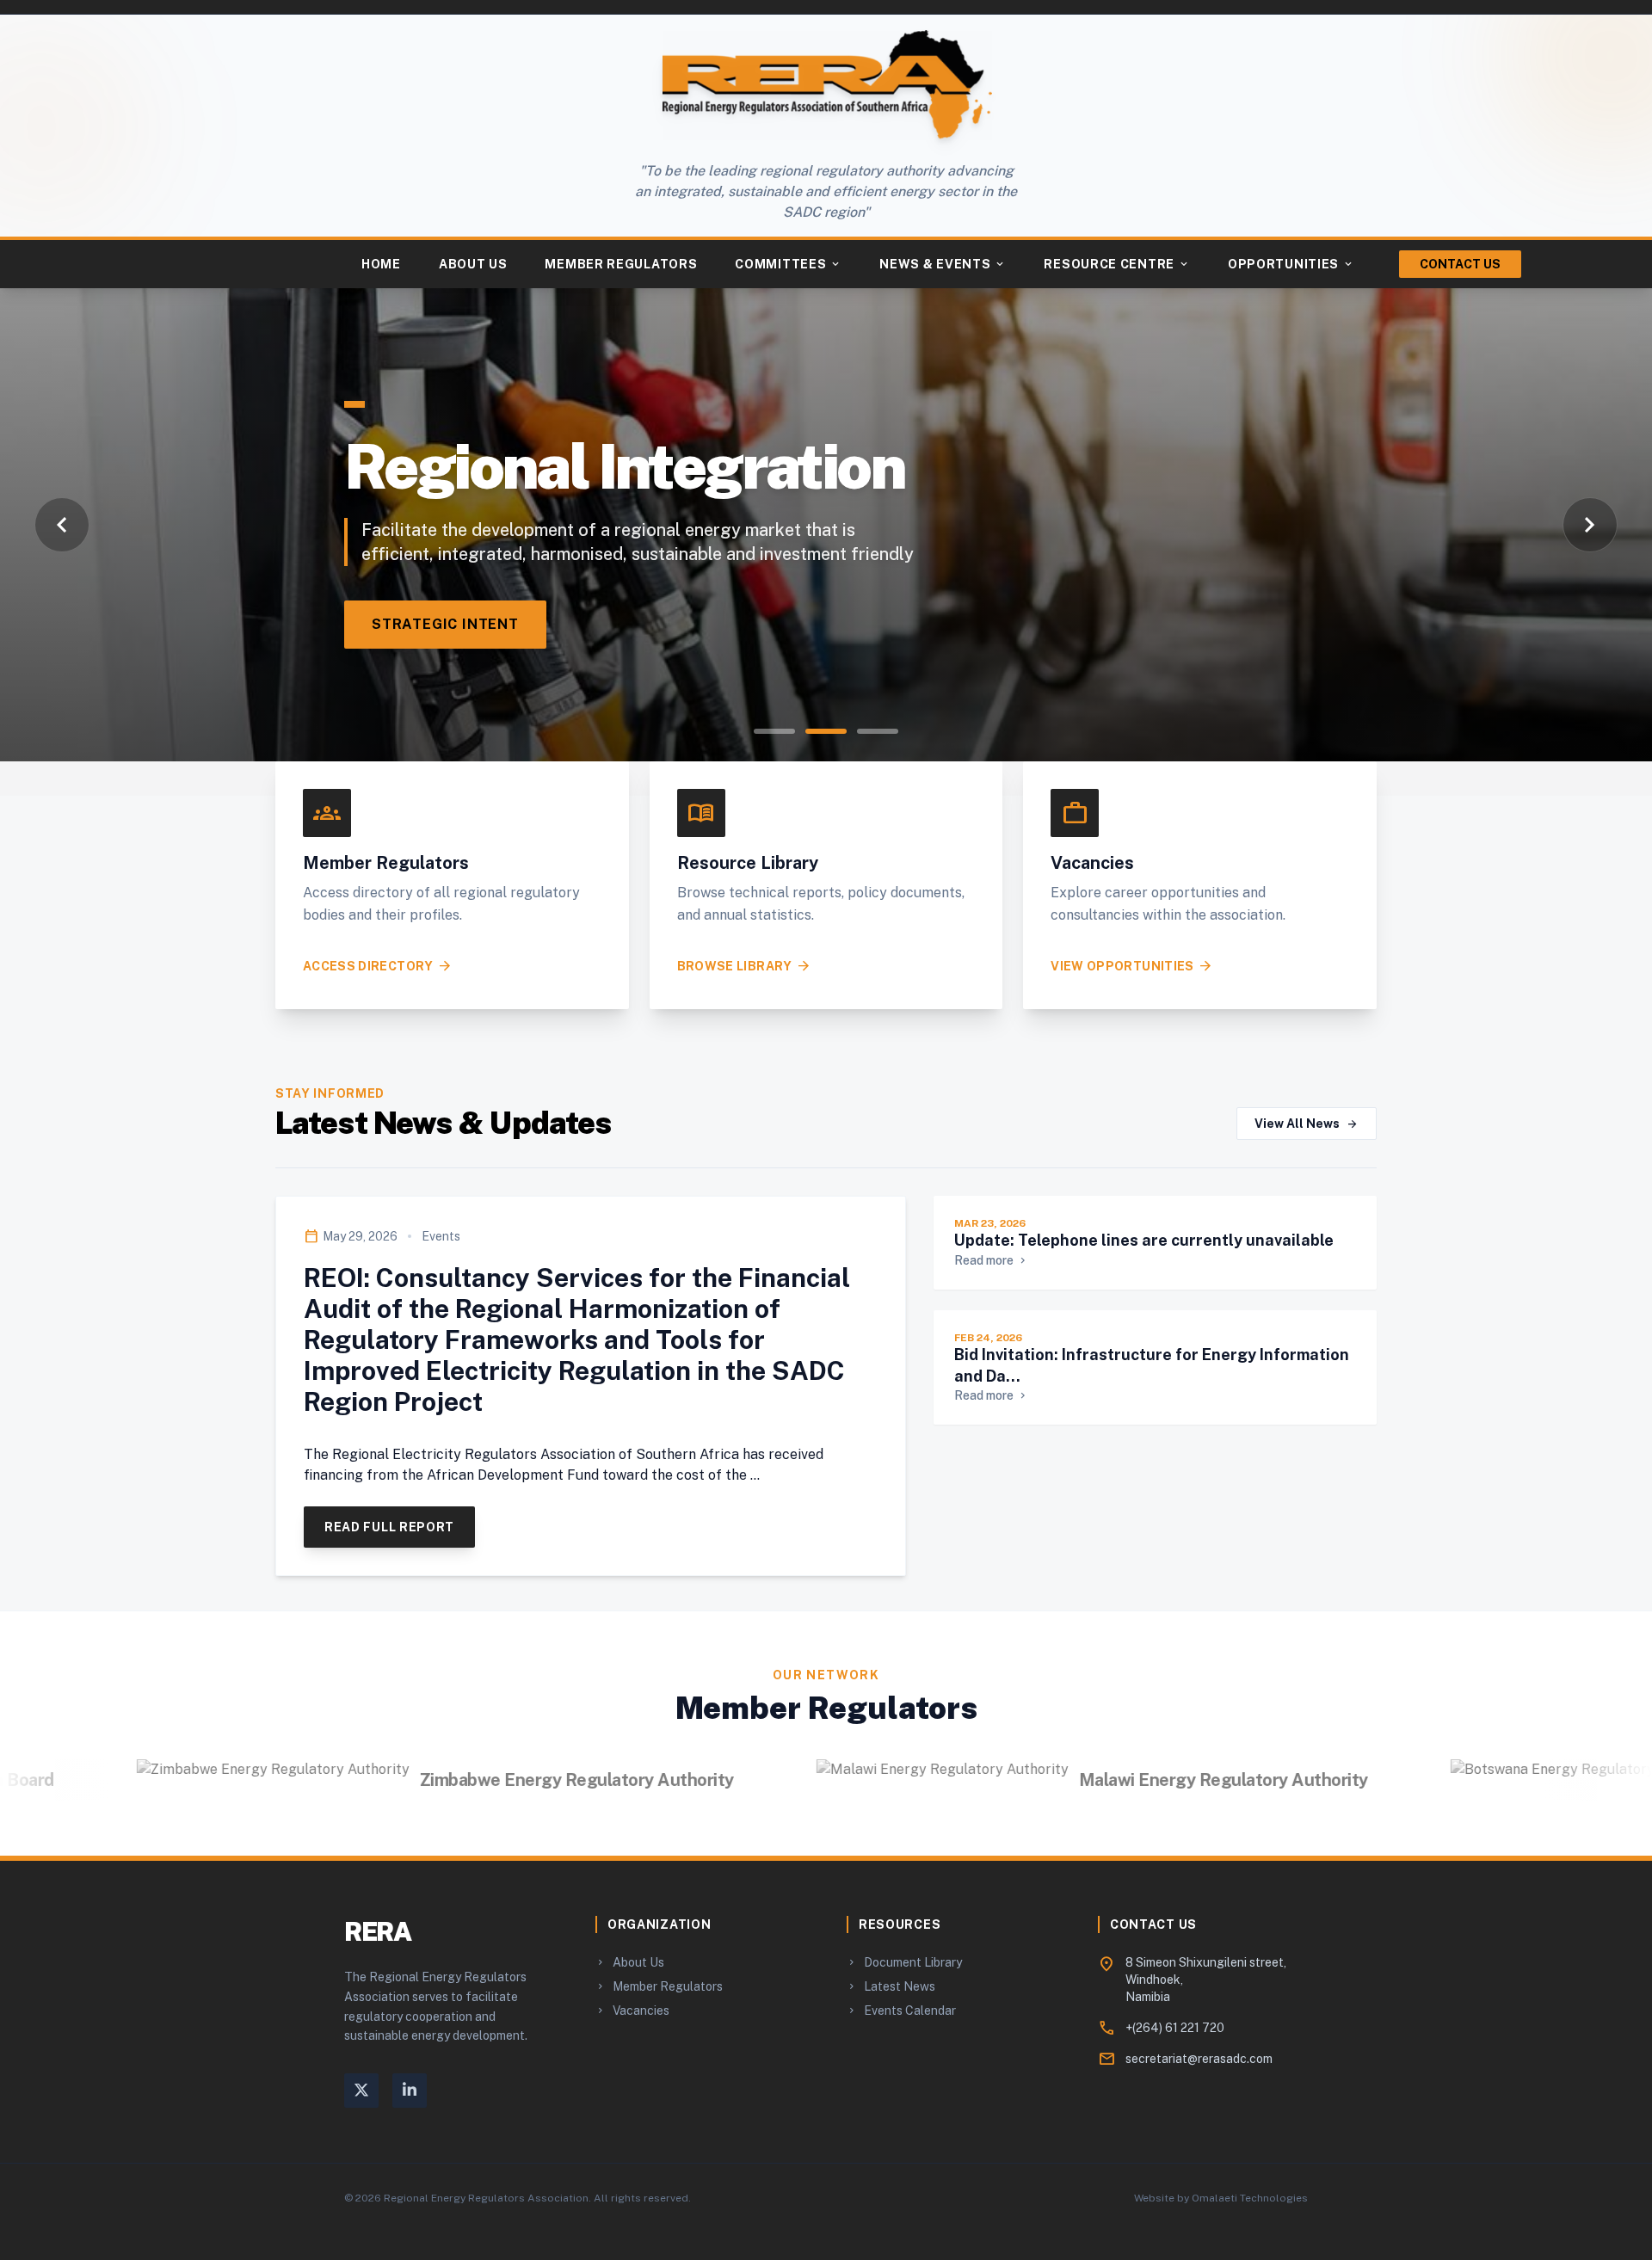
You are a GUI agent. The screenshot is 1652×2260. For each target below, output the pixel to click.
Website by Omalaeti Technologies (1221, 2198)
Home (381, 264)
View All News (1307, 1124)
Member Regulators (621, 264)
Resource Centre (1117, 264)
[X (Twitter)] (361, 2091)
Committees (788, 264)
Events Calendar (901, 2011)
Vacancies (632, 2011)
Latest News (891, 1986)
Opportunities (1291, 264)
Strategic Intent (445, 624)
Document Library (904, 1962)
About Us (473, 264)
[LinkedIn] (410, 2091)
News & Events (943, 264)
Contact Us (1460, 264)
